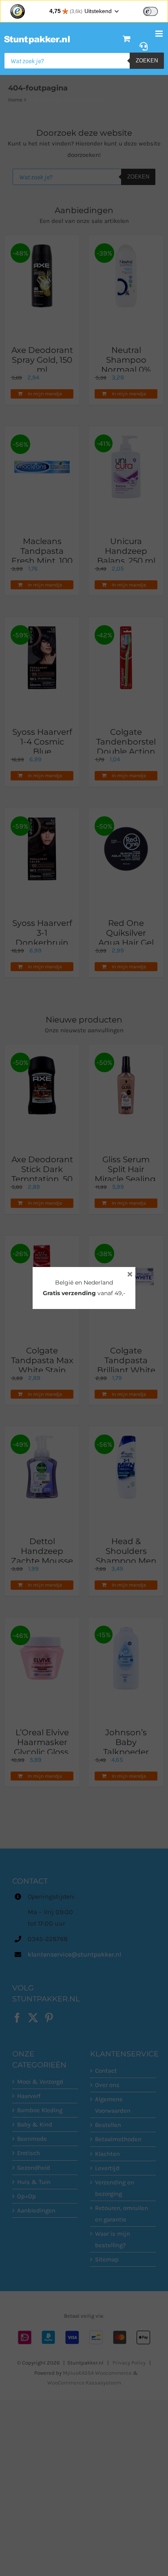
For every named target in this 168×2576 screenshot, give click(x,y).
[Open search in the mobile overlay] (84, 61)
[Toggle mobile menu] (160, 34)
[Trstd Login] (155, 11)
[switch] (150, 11)
